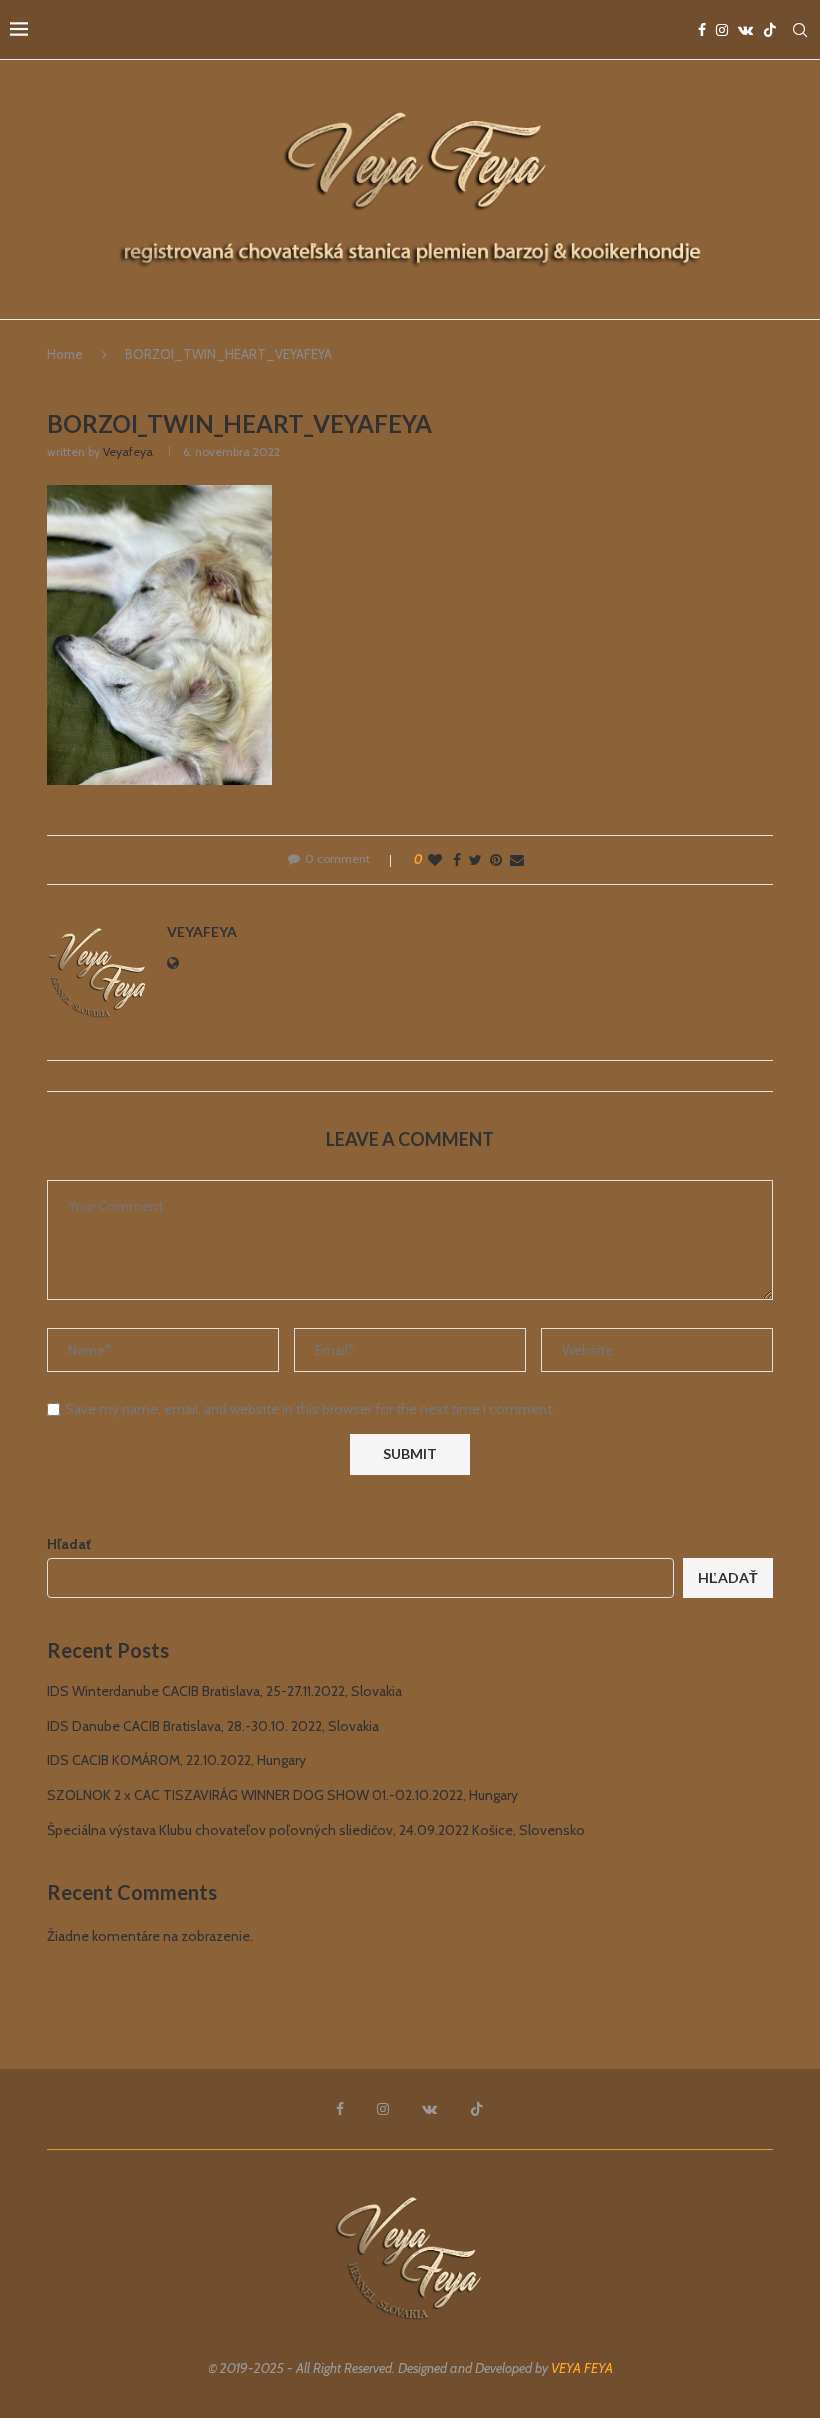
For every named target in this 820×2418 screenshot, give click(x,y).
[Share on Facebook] (457, 860)
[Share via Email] (517, 860)
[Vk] (745, 30)
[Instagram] (722, 30)
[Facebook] (702, 30)
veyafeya (128, 451)
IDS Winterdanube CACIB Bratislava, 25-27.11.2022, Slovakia (224, 1691)
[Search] (800, 30)
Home (65, 354)
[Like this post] (435, 860)
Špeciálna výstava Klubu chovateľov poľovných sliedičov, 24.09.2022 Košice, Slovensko (316, 1830)
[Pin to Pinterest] (496, 860)
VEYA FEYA (582, 2368)
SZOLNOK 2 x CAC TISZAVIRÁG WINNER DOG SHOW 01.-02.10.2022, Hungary (282, 1795)
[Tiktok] (770, 30)
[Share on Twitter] (475, 860)
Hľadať (69, 1544)
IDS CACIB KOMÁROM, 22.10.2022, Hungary (176, 1760)
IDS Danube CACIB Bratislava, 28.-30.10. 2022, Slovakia (213, 1726)
